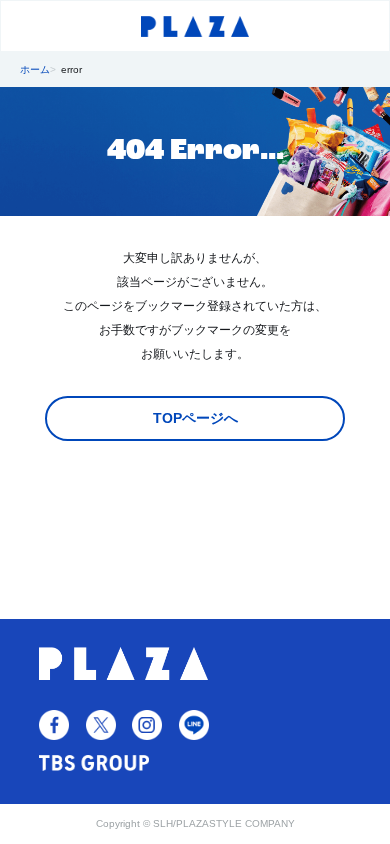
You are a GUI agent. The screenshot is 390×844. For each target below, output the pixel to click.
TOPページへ (195, 418)
